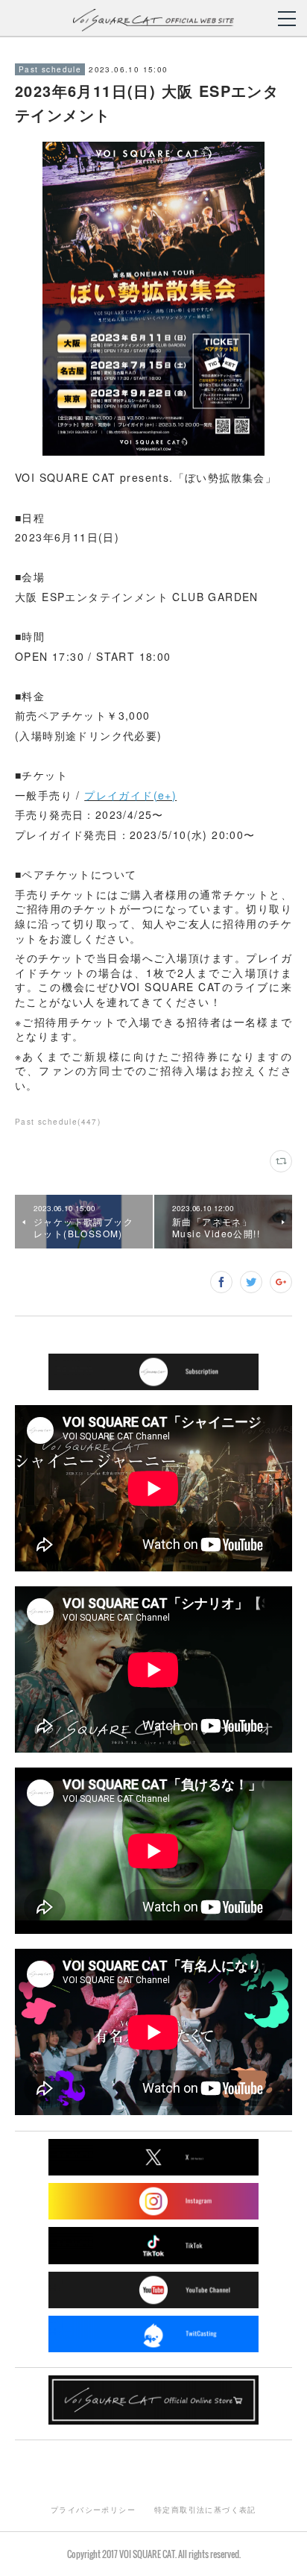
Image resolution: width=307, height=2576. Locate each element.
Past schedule (50, 69)
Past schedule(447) (58, 1122)
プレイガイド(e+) (130, 795)
